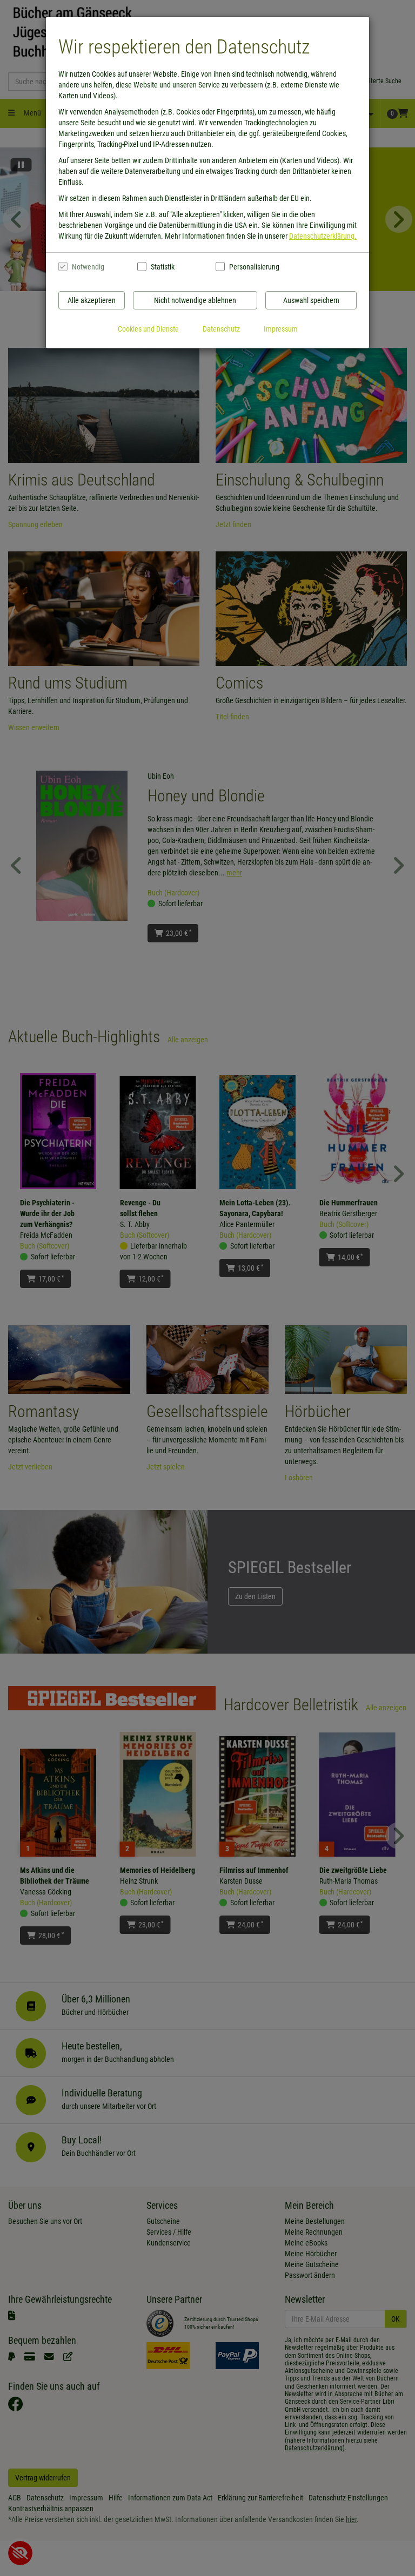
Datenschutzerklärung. (323, 236)
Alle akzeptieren (92, 300)
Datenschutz (221, 329)
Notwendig (88, 267)
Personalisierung (254, 267)
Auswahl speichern (311, 300)
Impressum (281, 329)
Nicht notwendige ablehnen (195, 300)
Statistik (163, 267)
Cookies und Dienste (148, 329)
